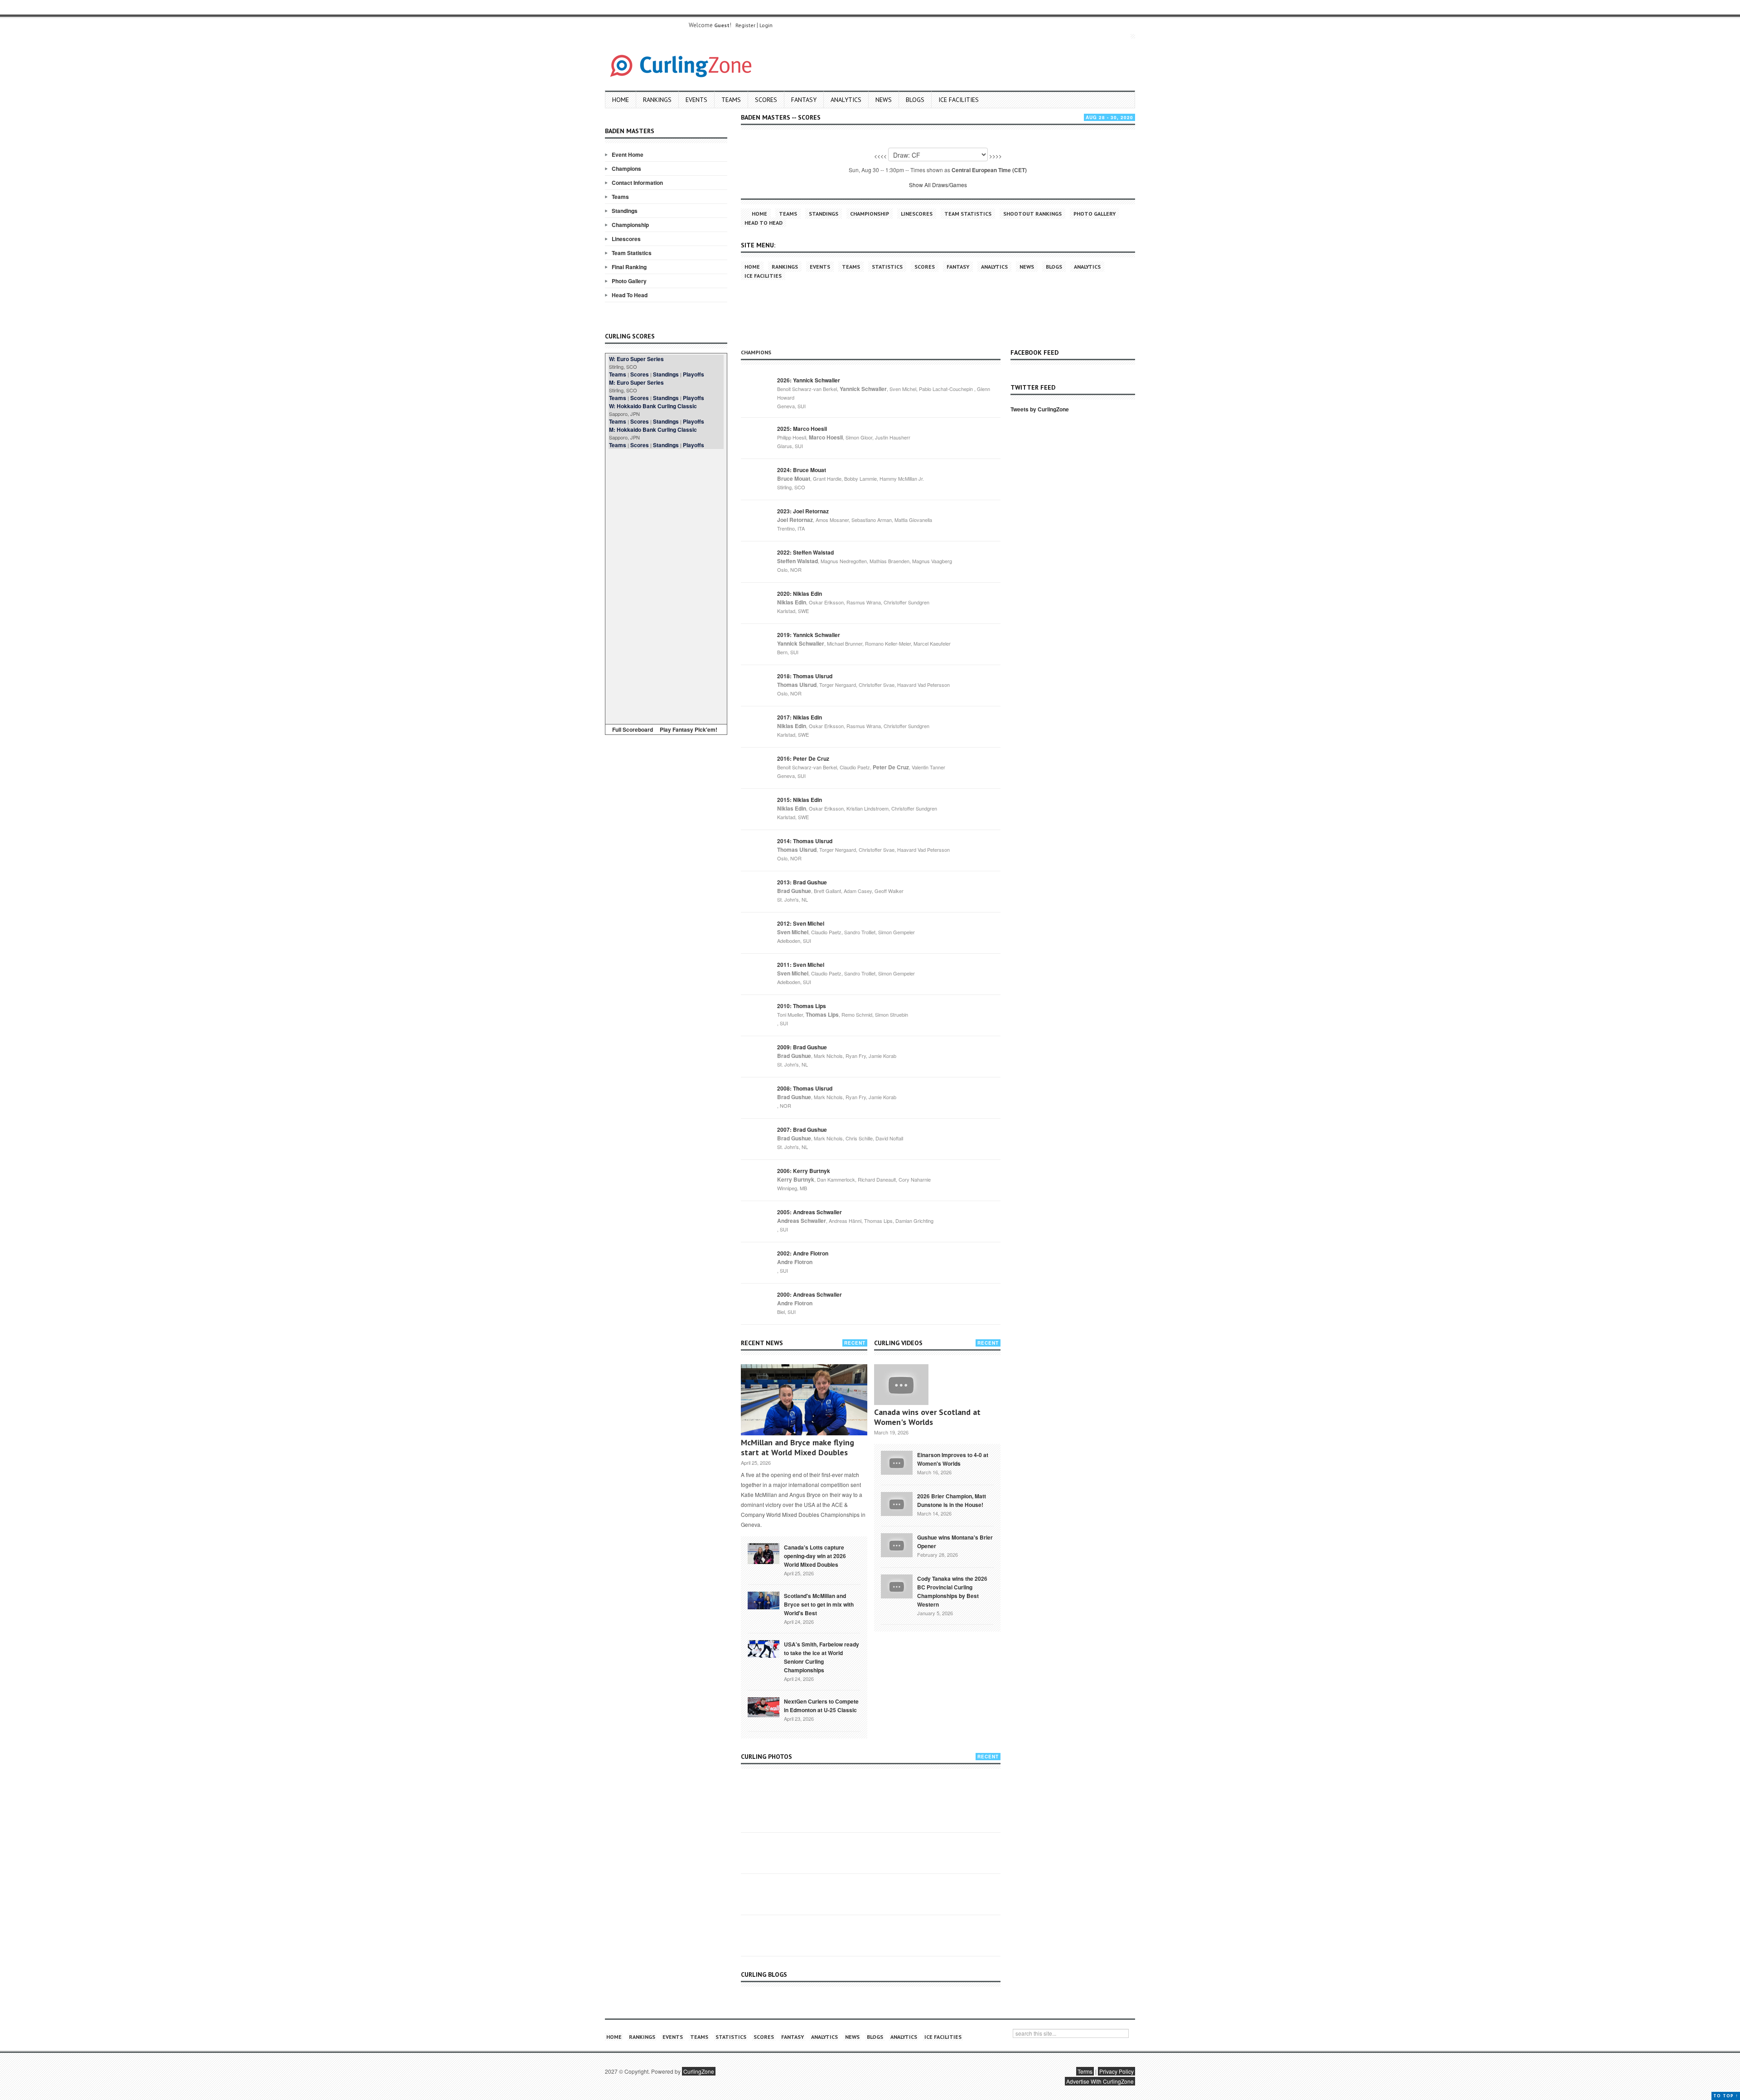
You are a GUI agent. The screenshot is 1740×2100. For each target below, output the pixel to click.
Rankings (657, 100)
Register (745, 25)
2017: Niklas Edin (800, 717)
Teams (731, 100)
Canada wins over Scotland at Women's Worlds (927, 1417)
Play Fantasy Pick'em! (689, 729)
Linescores (626, 239)
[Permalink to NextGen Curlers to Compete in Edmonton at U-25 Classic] (764, 1706)
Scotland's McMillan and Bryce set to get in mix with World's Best (819, 1604)
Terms (1085, 2071)
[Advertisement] (666, 585)
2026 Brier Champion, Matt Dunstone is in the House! (952, 1500)
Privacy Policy (1116, 2071)
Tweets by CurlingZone (1040, 409)
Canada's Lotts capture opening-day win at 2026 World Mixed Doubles (815, 1556)
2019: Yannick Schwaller (809, 635)
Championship (630, 225)
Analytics (846, 100)
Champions (626, 169)
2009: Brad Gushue (802, 1047)
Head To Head (630, 295)
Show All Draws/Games (938, 185)
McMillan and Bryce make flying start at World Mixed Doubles (797, 1447)
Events (696, 100)
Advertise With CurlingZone (1100, 2081)
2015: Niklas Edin (800, 800)
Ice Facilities (959, 100)
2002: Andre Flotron (803, 1253)
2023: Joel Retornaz (803, 511)
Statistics (887, 267)
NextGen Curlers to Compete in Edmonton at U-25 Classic (821, 1706)
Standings (625, 211)
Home (621, 100)
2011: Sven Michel (801, 965)
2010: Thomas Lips (802, 1006)
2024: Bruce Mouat (802, 470)
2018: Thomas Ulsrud (805, 676)
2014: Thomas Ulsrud (805, 841)
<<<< (880, 156)
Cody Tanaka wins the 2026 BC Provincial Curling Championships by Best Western (952, 1591)
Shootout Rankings (1032, 214)
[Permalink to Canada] (764, 1553)
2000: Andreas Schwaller (810, 1294)
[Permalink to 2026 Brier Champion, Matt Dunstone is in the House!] (897, 1503)
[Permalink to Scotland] (764, 1600)
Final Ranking (629, 267)
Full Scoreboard (633, 729)
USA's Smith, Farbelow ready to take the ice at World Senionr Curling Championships (822, 1657)
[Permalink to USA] (764, 1648)
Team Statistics (632, 253)
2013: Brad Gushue (802, 882)
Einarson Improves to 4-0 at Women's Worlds (953, 1459)
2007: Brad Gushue (802, 1130)
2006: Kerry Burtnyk (804, 1171)
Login (766, 25)
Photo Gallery (629, 281)
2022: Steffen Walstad (805, 552)
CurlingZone (699, 2071)
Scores (766, 100)
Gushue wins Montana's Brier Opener (955, 1542)
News (884, 100)
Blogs (915, 100)
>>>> (996, 156)
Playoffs (694, 374)
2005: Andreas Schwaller (810, 1212)
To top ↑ (1726, 2096)
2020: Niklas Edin (800, 594)
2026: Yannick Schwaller (809, 380)
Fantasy (804, 100)
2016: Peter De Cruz (803, 758)
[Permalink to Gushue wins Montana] (897, 1544)
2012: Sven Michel (801, 923)
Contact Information (637, 183)
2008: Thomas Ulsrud (805, 1088)
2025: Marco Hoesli (802, 429)
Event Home (628, 154)
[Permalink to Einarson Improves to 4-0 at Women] (897, 1462)
